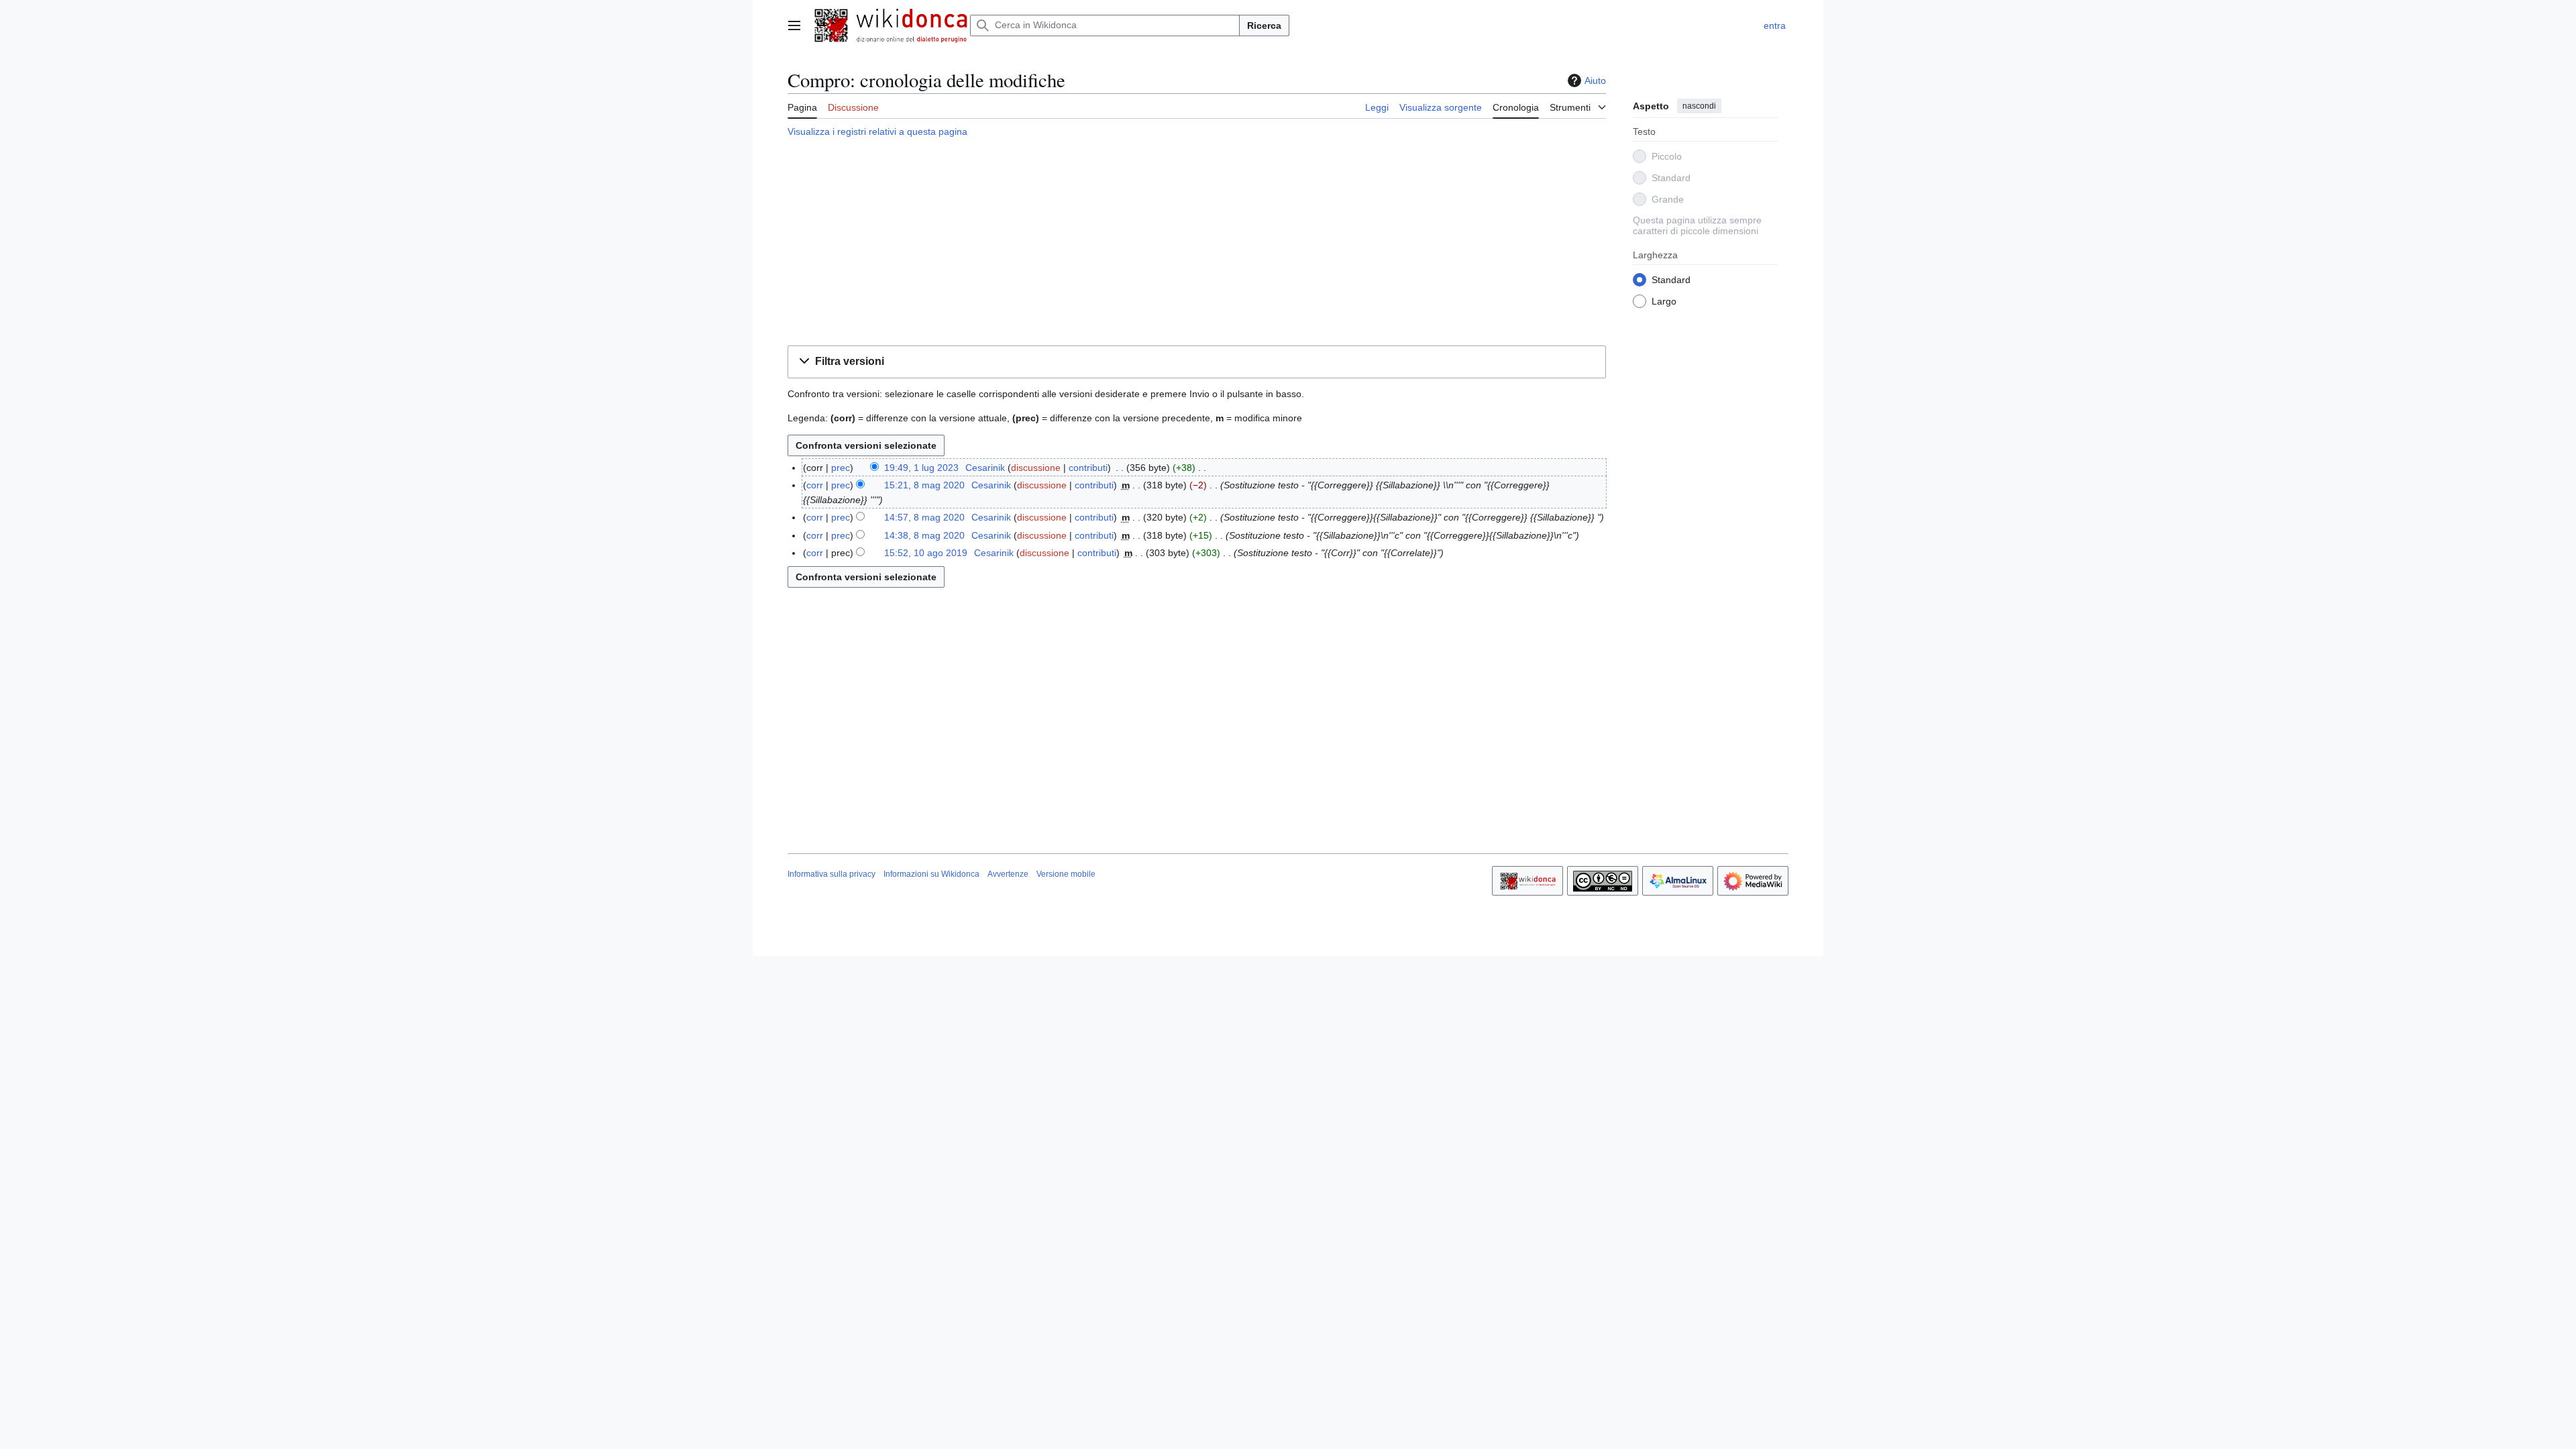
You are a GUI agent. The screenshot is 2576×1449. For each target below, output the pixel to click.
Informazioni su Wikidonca (931, 874)
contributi (1088, 468)
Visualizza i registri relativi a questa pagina (877, 131)
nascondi (1699, 106)
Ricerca (1264, 25)
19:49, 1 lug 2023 (921, 468)
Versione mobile (1066, 874)
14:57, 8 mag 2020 (924, 517)
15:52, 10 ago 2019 (926, 553)
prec (841, 468)
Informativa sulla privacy (831, 874)
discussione (1036, 468)
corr (815, 485)
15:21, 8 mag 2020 (924, 485)
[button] (794, 25)
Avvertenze (1008, 874)
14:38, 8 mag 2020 (924, 535)
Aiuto (1595, 80)
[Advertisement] (1197, 244)
